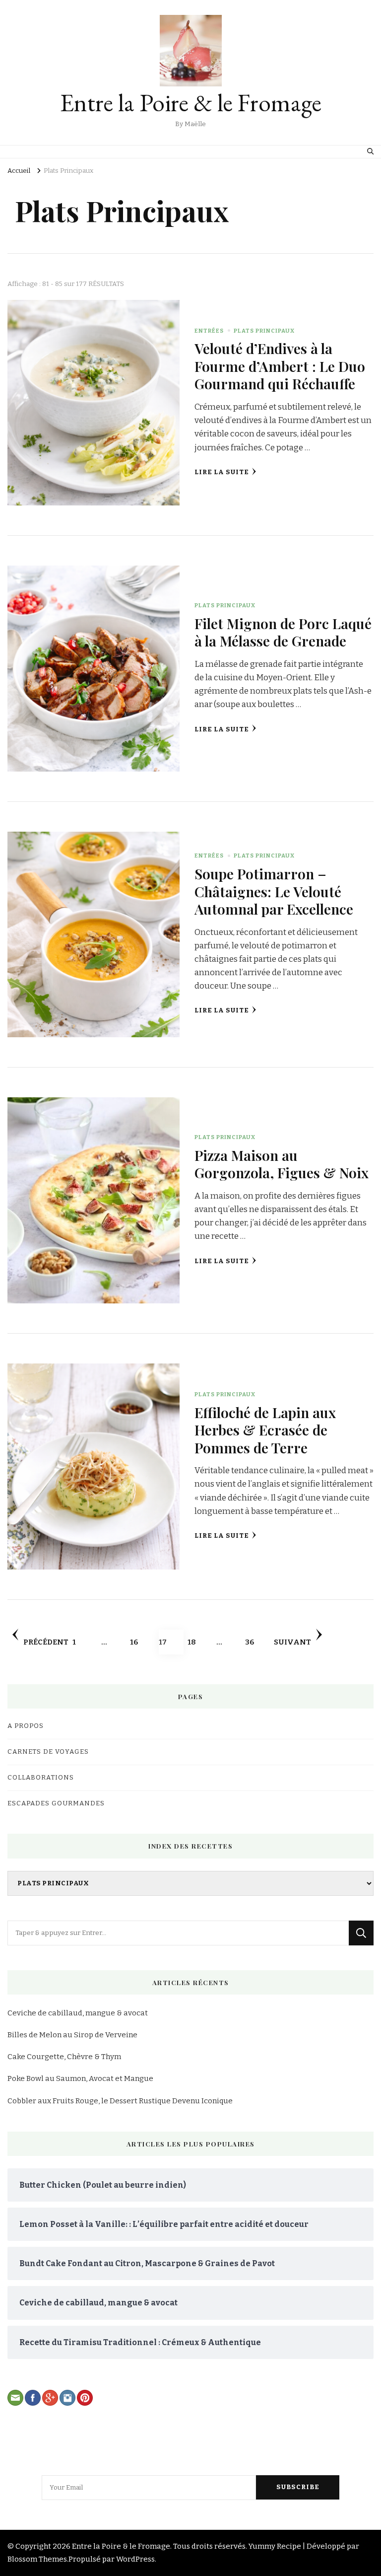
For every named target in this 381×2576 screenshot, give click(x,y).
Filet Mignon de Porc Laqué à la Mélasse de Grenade (283, 632)
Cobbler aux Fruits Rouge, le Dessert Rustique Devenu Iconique (120, 2101)
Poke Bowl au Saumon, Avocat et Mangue (80, 2078)
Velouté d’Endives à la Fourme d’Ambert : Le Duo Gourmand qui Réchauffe (280, 366)
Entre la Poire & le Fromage (191, 103)
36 (255, 1642)
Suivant (292, 1642)
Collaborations (41, 1778)
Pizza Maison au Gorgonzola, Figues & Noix (282, 1164)
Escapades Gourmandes (56, 1803)
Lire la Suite (222, 472)
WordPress (135, 2559)
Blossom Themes (37, 2559)
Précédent (46, 1642)
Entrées (209, 331)
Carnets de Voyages (48, 1752)
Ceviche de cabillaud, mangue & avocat (78, 2013)
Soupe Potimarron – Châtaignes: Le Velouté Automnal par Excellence (274, 891)
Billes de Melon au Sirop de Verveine (72, 2035)
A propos (26, 1726)
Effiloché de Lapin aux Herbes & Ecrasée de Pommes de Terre (265, 1430)
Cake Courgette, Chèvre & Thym (64, 2057)
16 (140, 1642)
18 (198, 1642)
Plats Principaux (264, 331)
